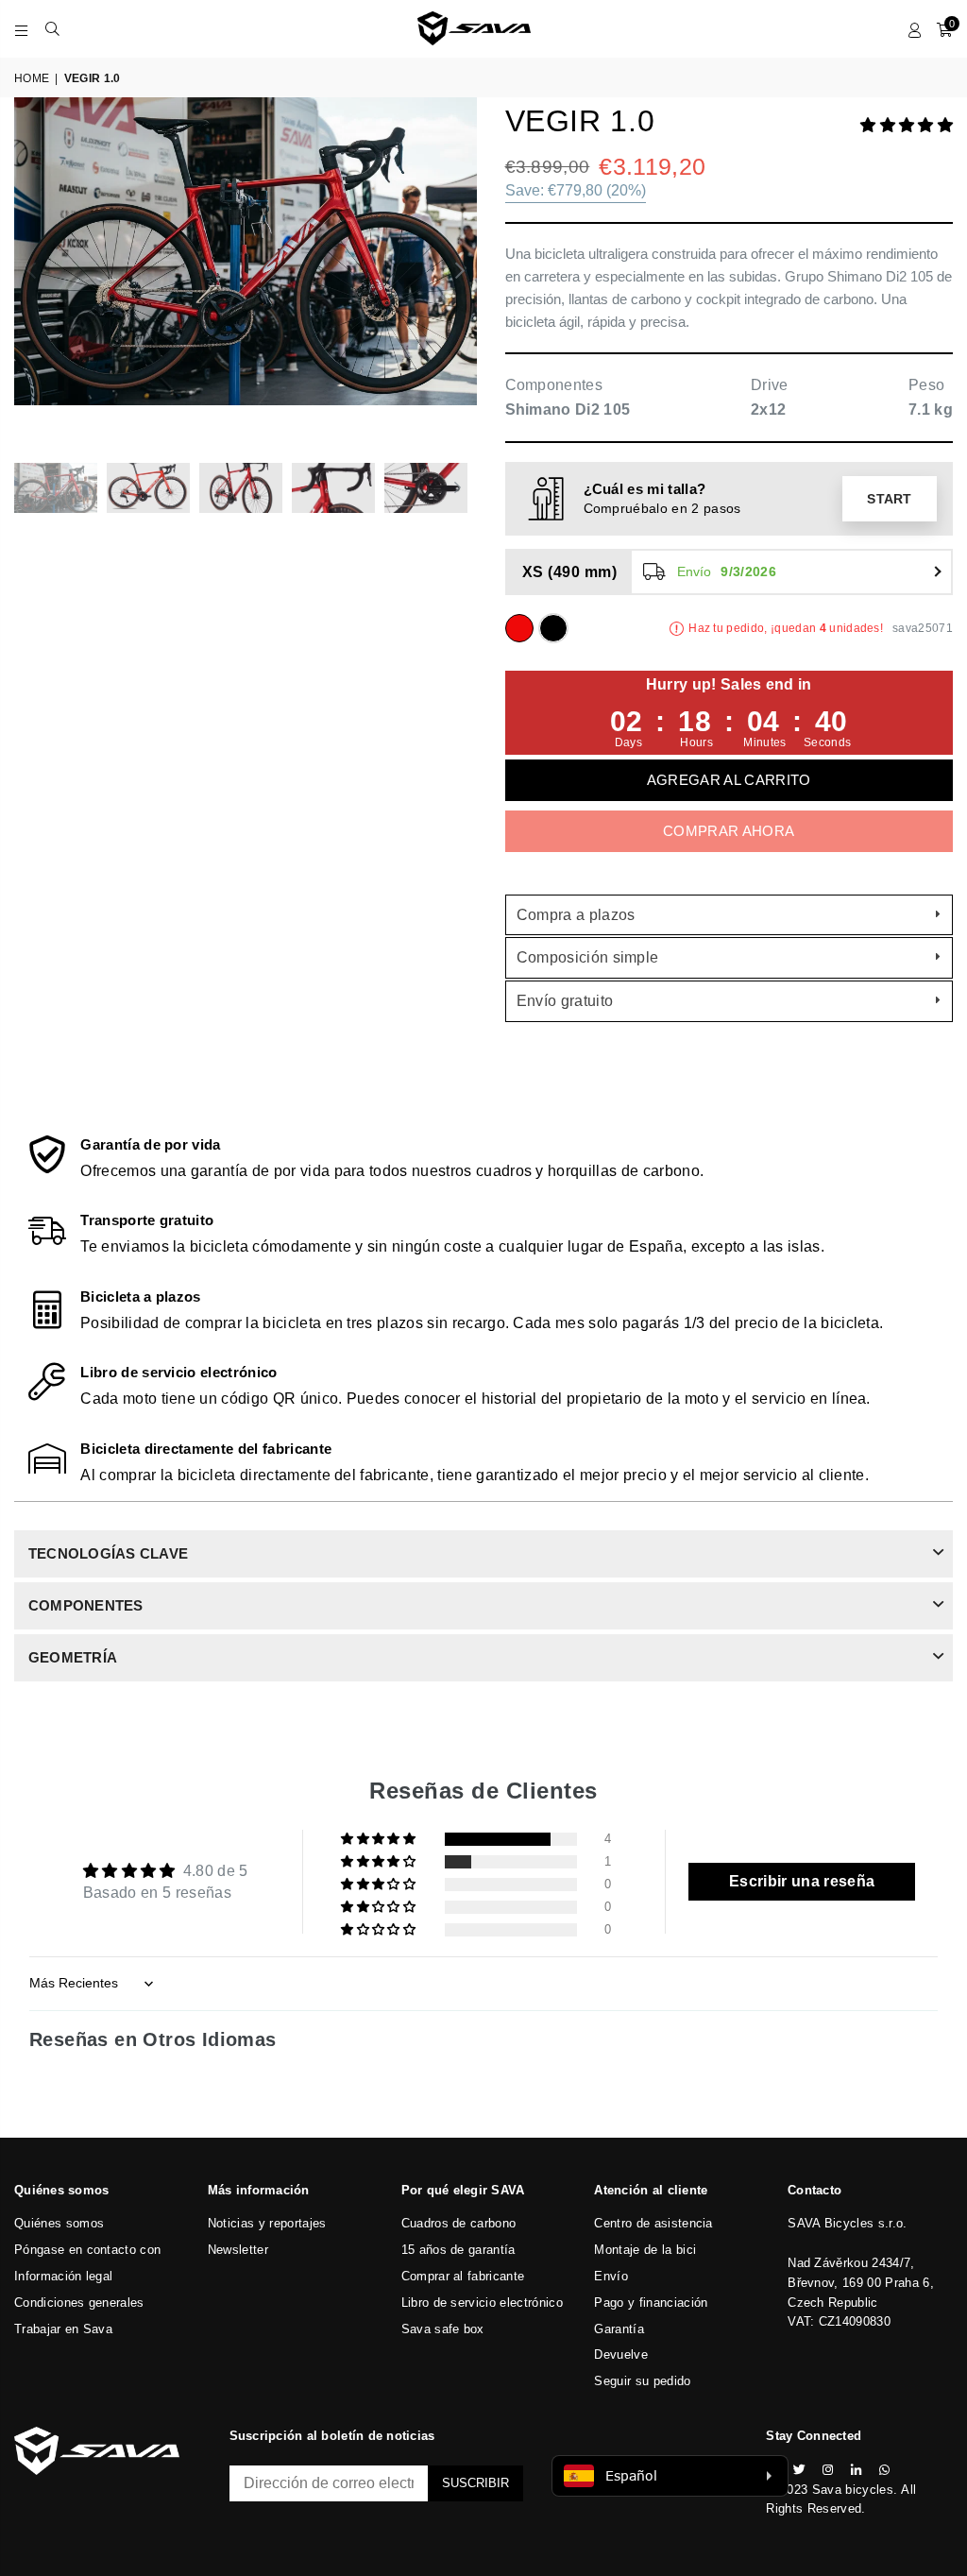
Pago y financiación (651, 2303)
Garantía (619, 2329)
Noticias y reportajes (267, 2223)
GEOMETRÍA (73, 1657)
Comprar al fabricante (463, 2276)
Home (32, 78)
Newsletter (238, 2250)
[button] (907, 125)
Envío (611, 2276)
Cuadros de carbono (459, 2223)
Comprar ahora (729, 831)
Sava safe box (443, 2329)
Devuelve (621, 2354)
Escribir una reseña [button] (802, 1881)
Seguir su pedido (642, 2381)
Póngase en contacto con (87, 2250)
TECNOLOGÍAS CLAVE (108, 1553)
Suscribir (475, 2483)
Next (460, 271)
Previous (31, 271)
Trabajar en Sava (63, 2329)
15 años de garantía (458, 2250)
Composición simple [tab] (588, 957)
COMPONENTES (86, 1605)
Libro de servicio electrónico (482, 2303)
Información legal (63, 2276)
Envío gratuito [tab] (565, 1001)
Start (890, 499)
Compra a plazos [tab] (576, 915)
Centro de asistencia (653, 2223)
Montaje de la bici (645, 2250)
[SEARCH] (52, 28)
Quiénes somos (59, 2223)
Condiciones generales (79, 2303)
